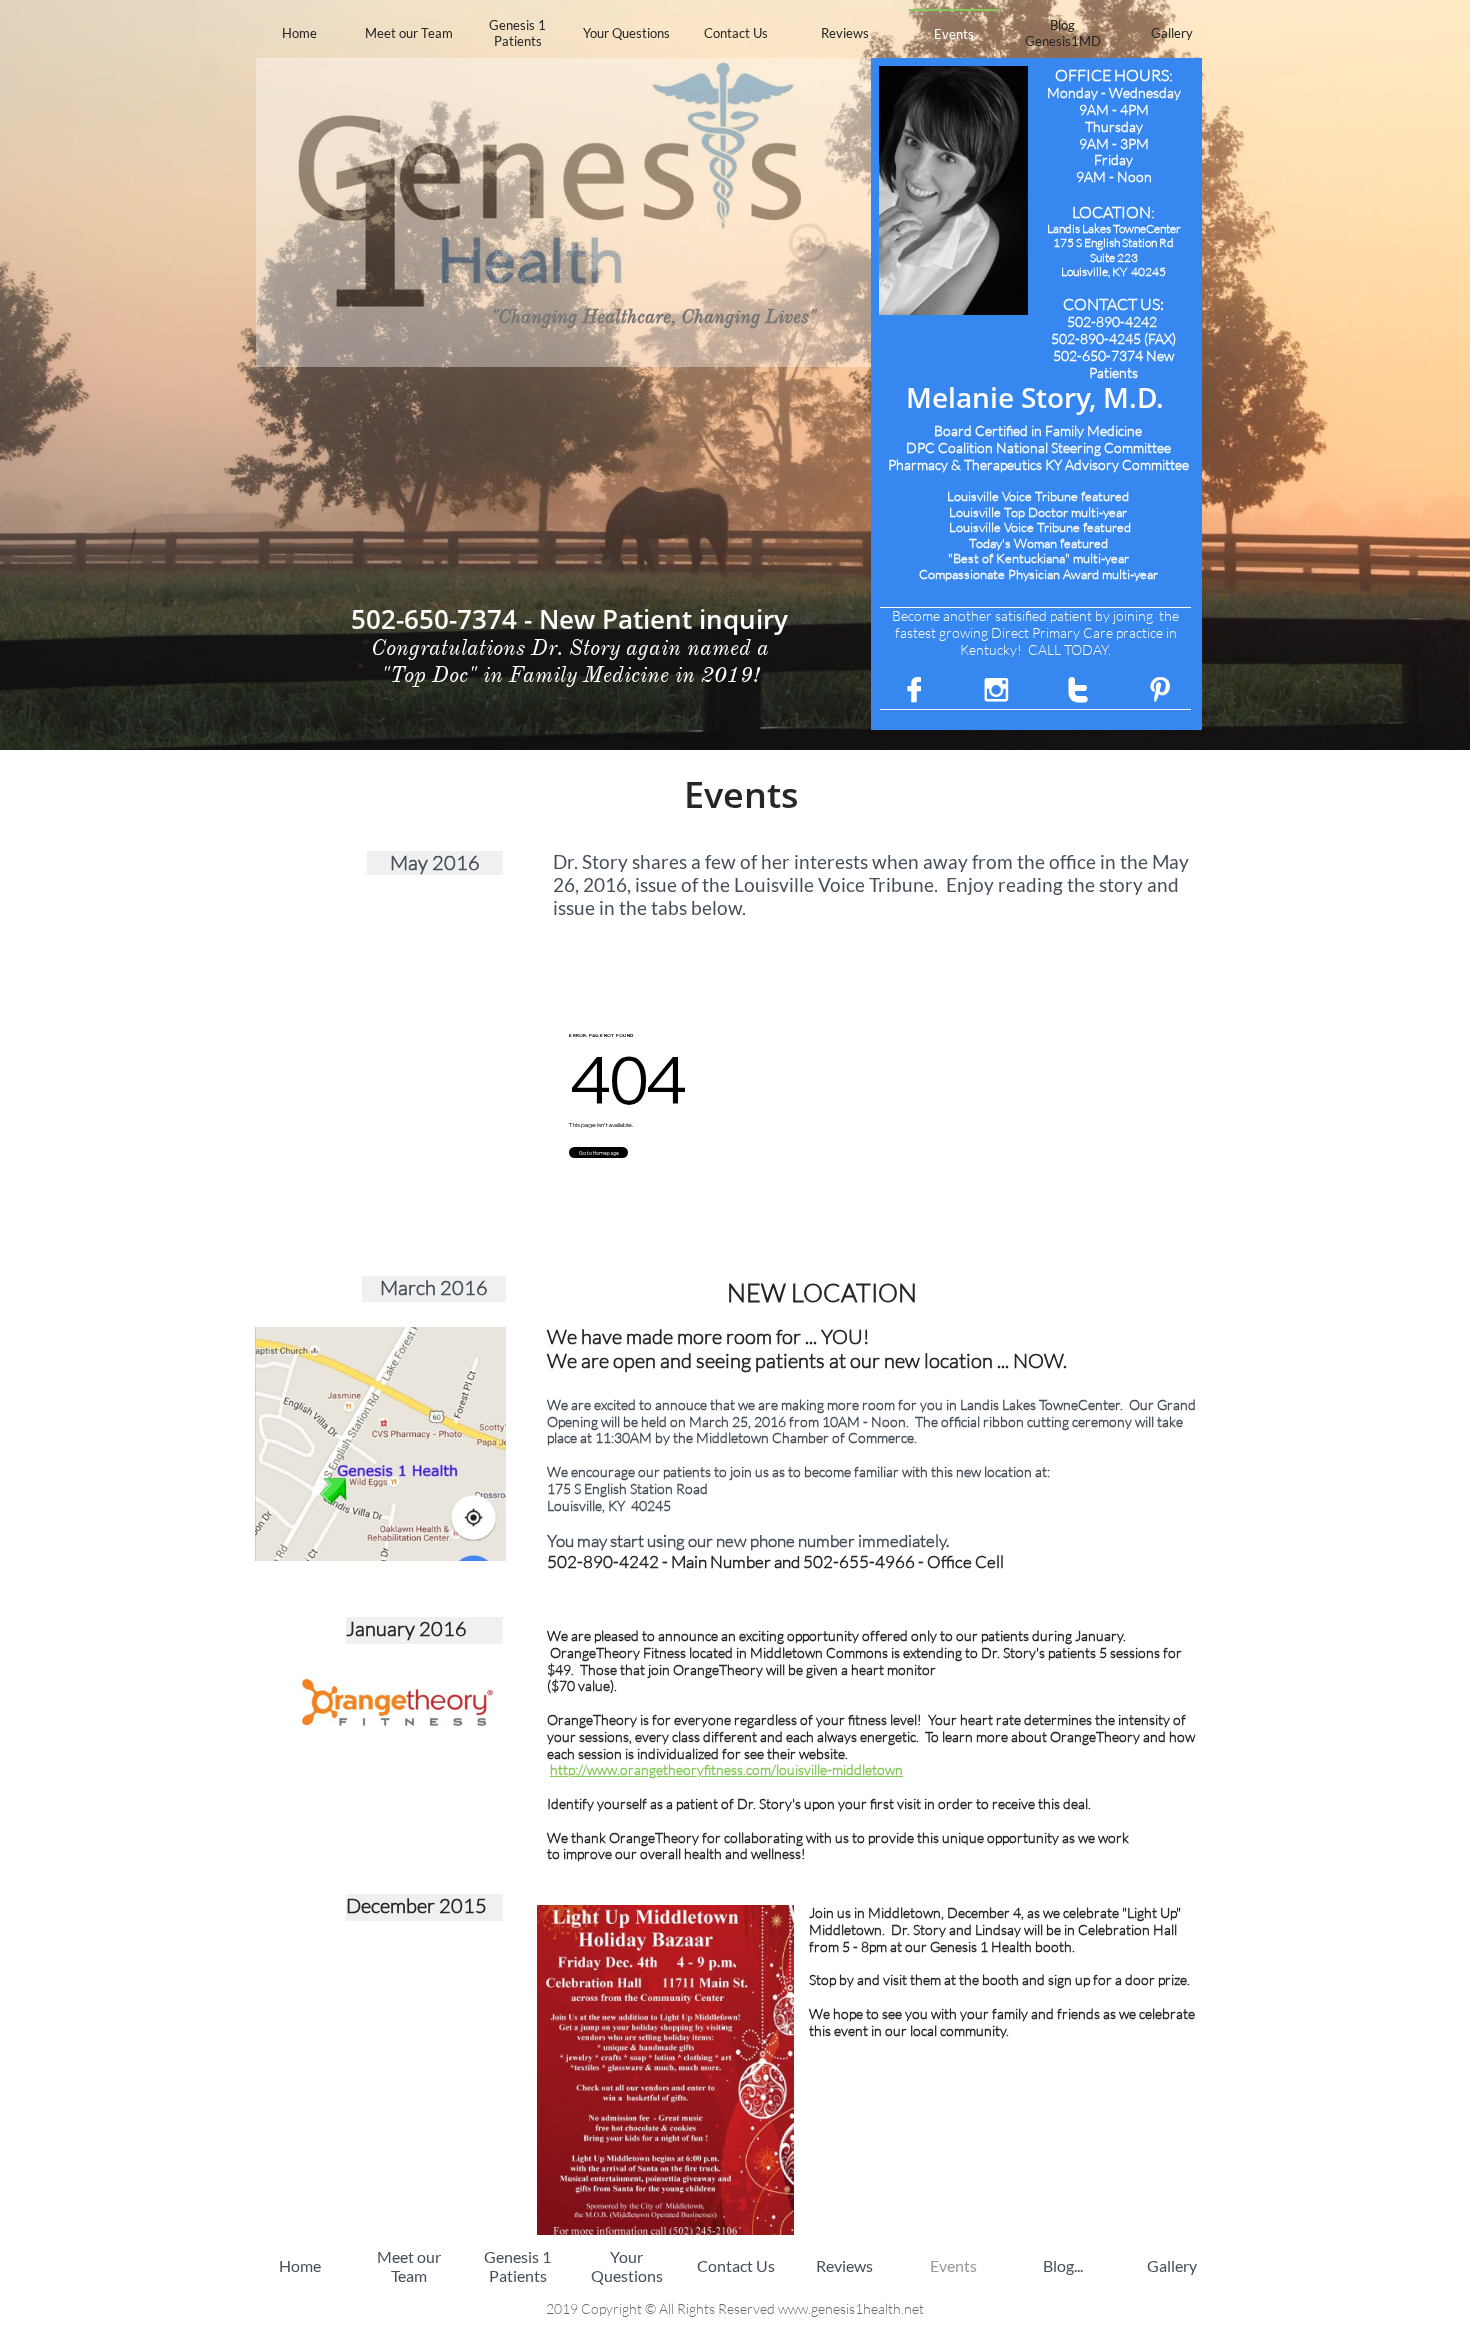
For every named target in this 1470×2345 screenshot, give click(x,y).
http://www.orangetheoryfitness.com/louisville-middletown (726, 1769)
